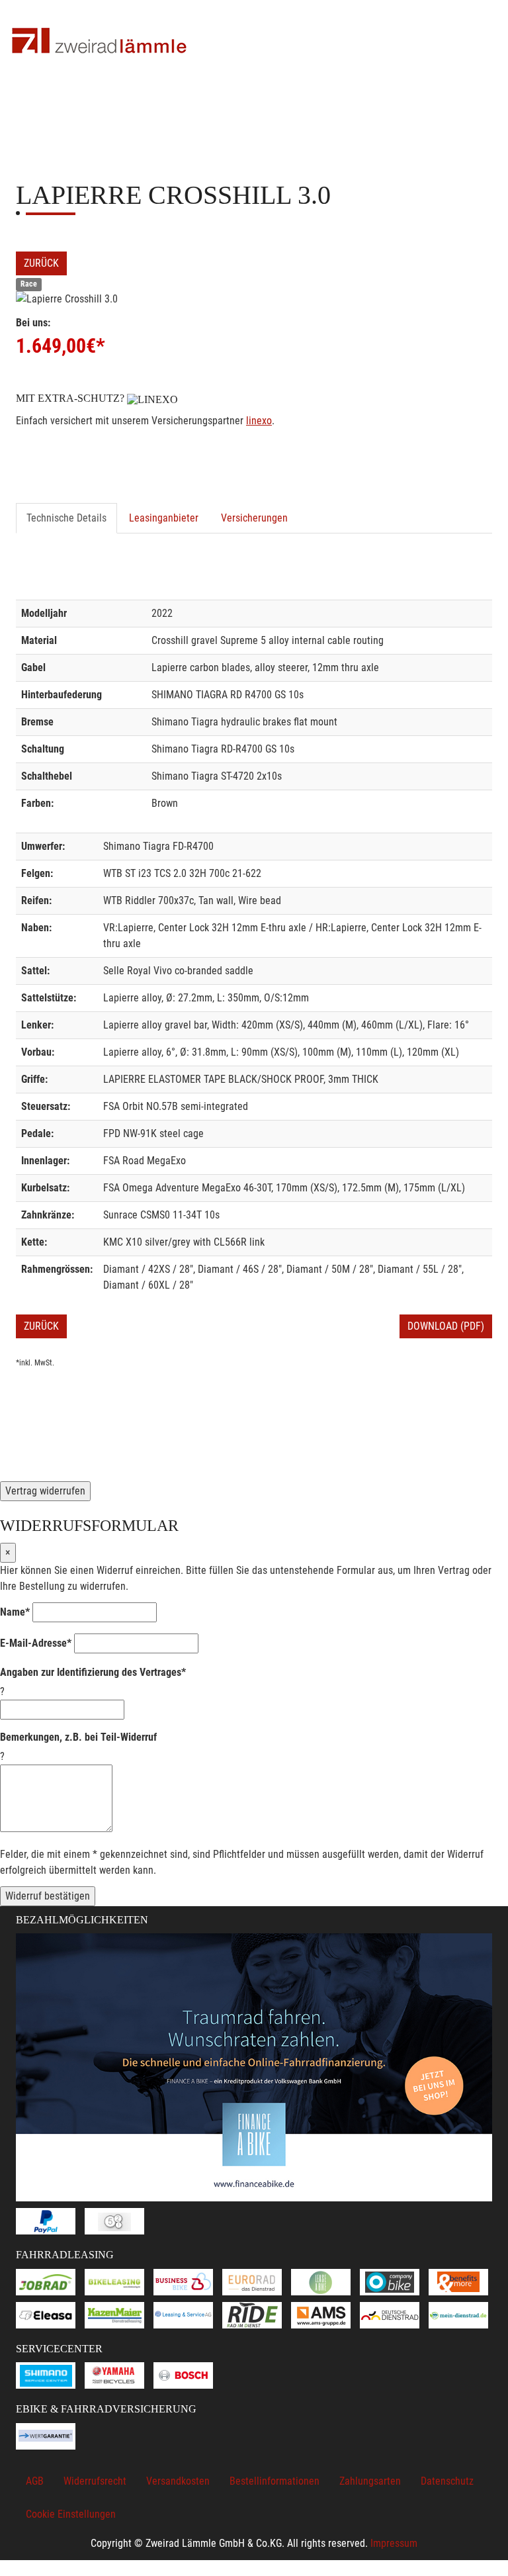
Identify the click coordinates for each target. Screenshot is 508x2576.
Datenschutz (447, 2481)
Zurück (41, 263)
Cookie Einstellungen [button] (71, 2514)
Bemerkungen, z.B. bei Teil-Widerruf (78, 1737)
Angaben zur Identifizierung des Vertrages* (93, 1672)
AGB (35, 2481)
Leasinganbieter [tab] (164, 518)
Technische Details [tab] (66, 518)
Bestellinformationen (275, 2481)
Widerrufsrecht (95, 2481)
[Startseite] (99, 41)
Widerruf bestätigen (48, 1896)
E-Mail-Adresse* (36, 1643)
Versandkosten (178, 2481)
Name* (15, 1612)
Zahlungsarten (370, 2481)
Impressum (394, 2543)
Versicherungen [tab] (254, 518)
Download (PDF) (446, 1326)
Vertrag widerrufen (45, 1491)
